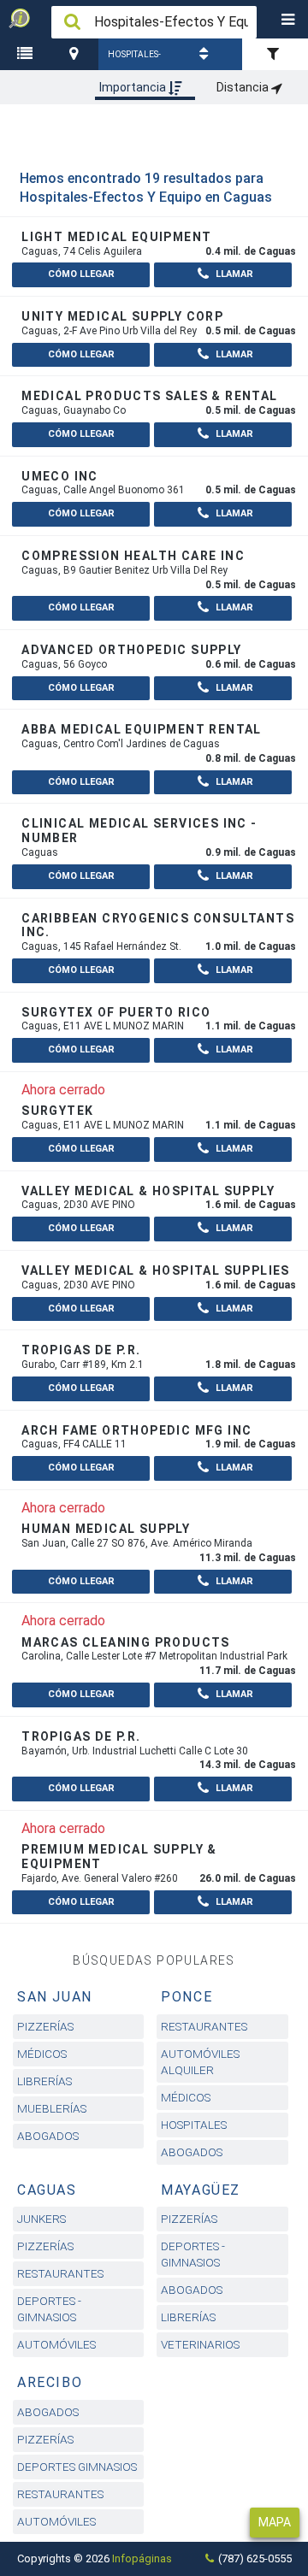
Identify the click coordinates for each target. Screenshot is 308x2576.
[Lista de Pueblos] (27, 54)
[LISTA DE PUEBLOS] (27, 54)
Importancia (134, 87)
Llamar (233, 274)
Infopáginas (142, 2558)
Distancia (244, 87)
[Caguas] (77, 54)
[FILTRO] (275, 54)
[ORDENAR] (206, 54)
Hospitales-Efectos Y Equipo (134, 60)
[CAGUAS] (77, 54)
